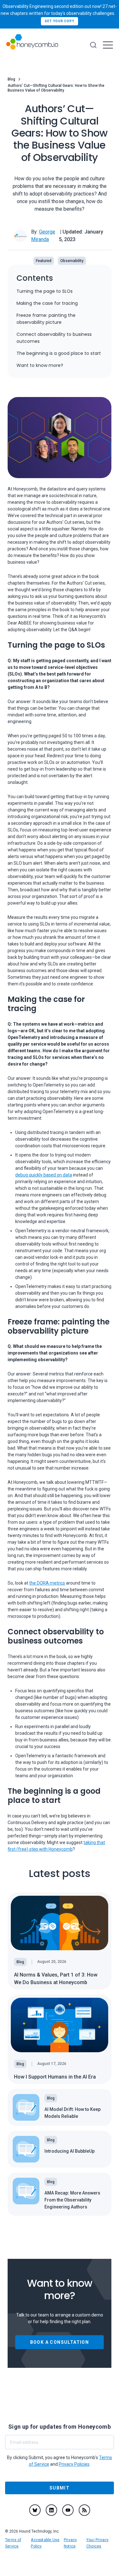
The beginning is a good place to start (59, 353)
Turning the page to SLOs (45, 291)
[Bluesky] (35, 2510)
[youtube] (68, 2510)
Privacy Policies (74, 2464)
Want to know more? (40, 365)
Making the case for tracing (47, 303)
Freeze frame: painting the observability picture (46, 319)
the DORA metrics (47, 1583)
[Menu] (108, 45)
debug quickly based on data (44, 1175)
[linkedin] (51, 2510)
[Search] (93, 45)
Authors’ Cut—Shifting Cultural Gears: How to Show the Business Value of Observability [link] (56, 88)
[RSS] (84, 2510)
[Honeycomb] (32, 45)
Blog (11, 79)
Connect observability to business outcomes (54, 338)
